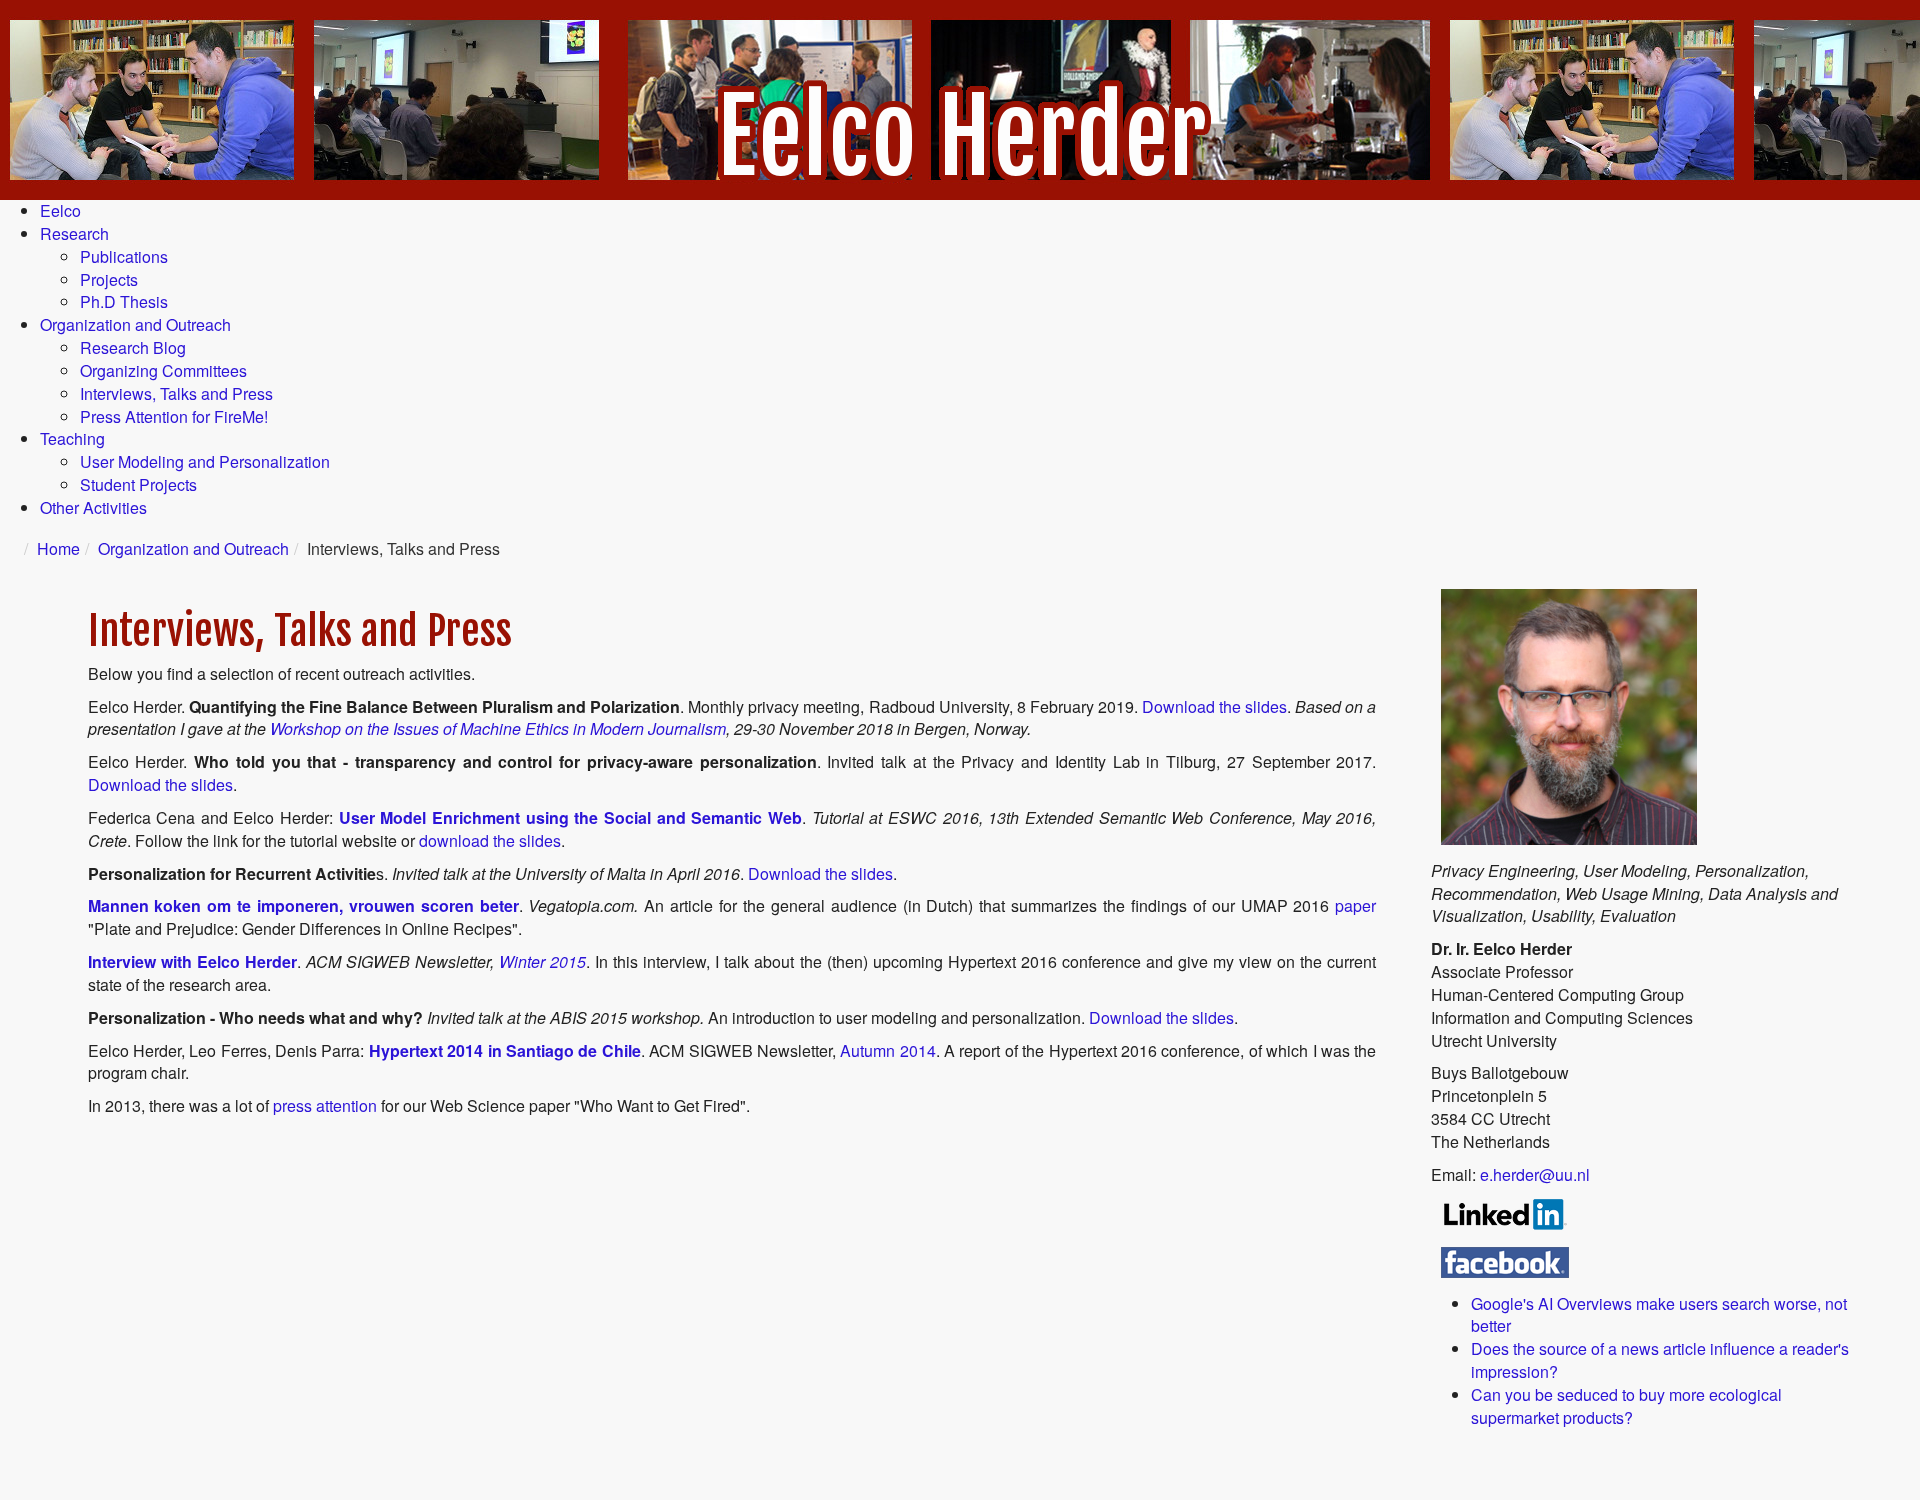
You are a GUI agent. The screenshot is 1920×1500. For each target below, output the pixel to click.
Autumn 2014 (887, 1050)
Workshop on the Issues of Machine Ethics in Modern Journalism (498, 728)
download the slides (490, 840)
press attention (325, 1105)
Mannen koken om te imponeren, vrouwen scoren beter (303, 905)
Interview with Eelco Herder (192, 961)
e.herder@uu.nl (1535, 1174)
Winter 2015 (542, 961)
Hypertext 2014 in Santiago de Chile (505, 1050)
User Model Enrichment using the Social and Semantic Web (570, 817)
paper (1355, 905)
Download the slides (1214, 706)
